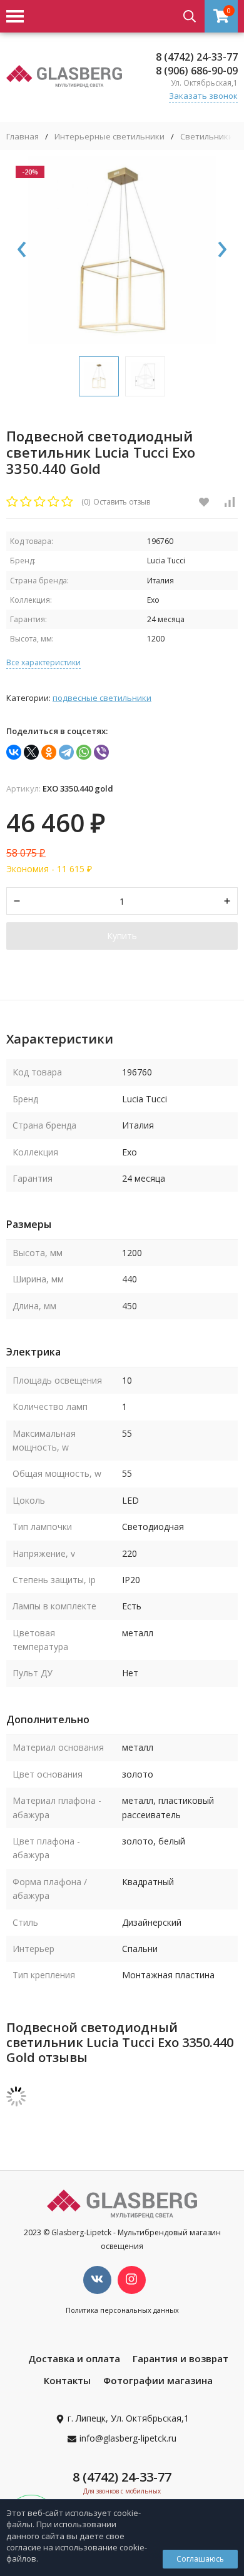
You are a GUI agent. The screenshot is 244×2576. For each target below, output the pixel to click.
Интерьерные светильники (109, 137)
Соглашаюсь (200, 2559)
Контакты (67, 2380)
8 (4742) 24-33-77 (197, 57)
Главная (23, 137)
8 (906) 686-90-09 (197, 71)
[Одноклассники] (49, 752)
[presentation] (22, 250)
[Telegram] (66, 752)
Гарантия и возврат (180, 2358)
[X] (31, 752)
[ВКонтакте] (14, 752)
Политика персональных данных (122, 2310)
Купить (122, 936)
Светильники (207, 137)
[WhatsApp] (84, 752)
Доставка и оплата (74, 2358)
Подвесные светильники (102, 698)
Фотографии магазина (158, 2380)
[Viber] (101, 752)
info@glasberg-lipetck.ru (128, 2438)
